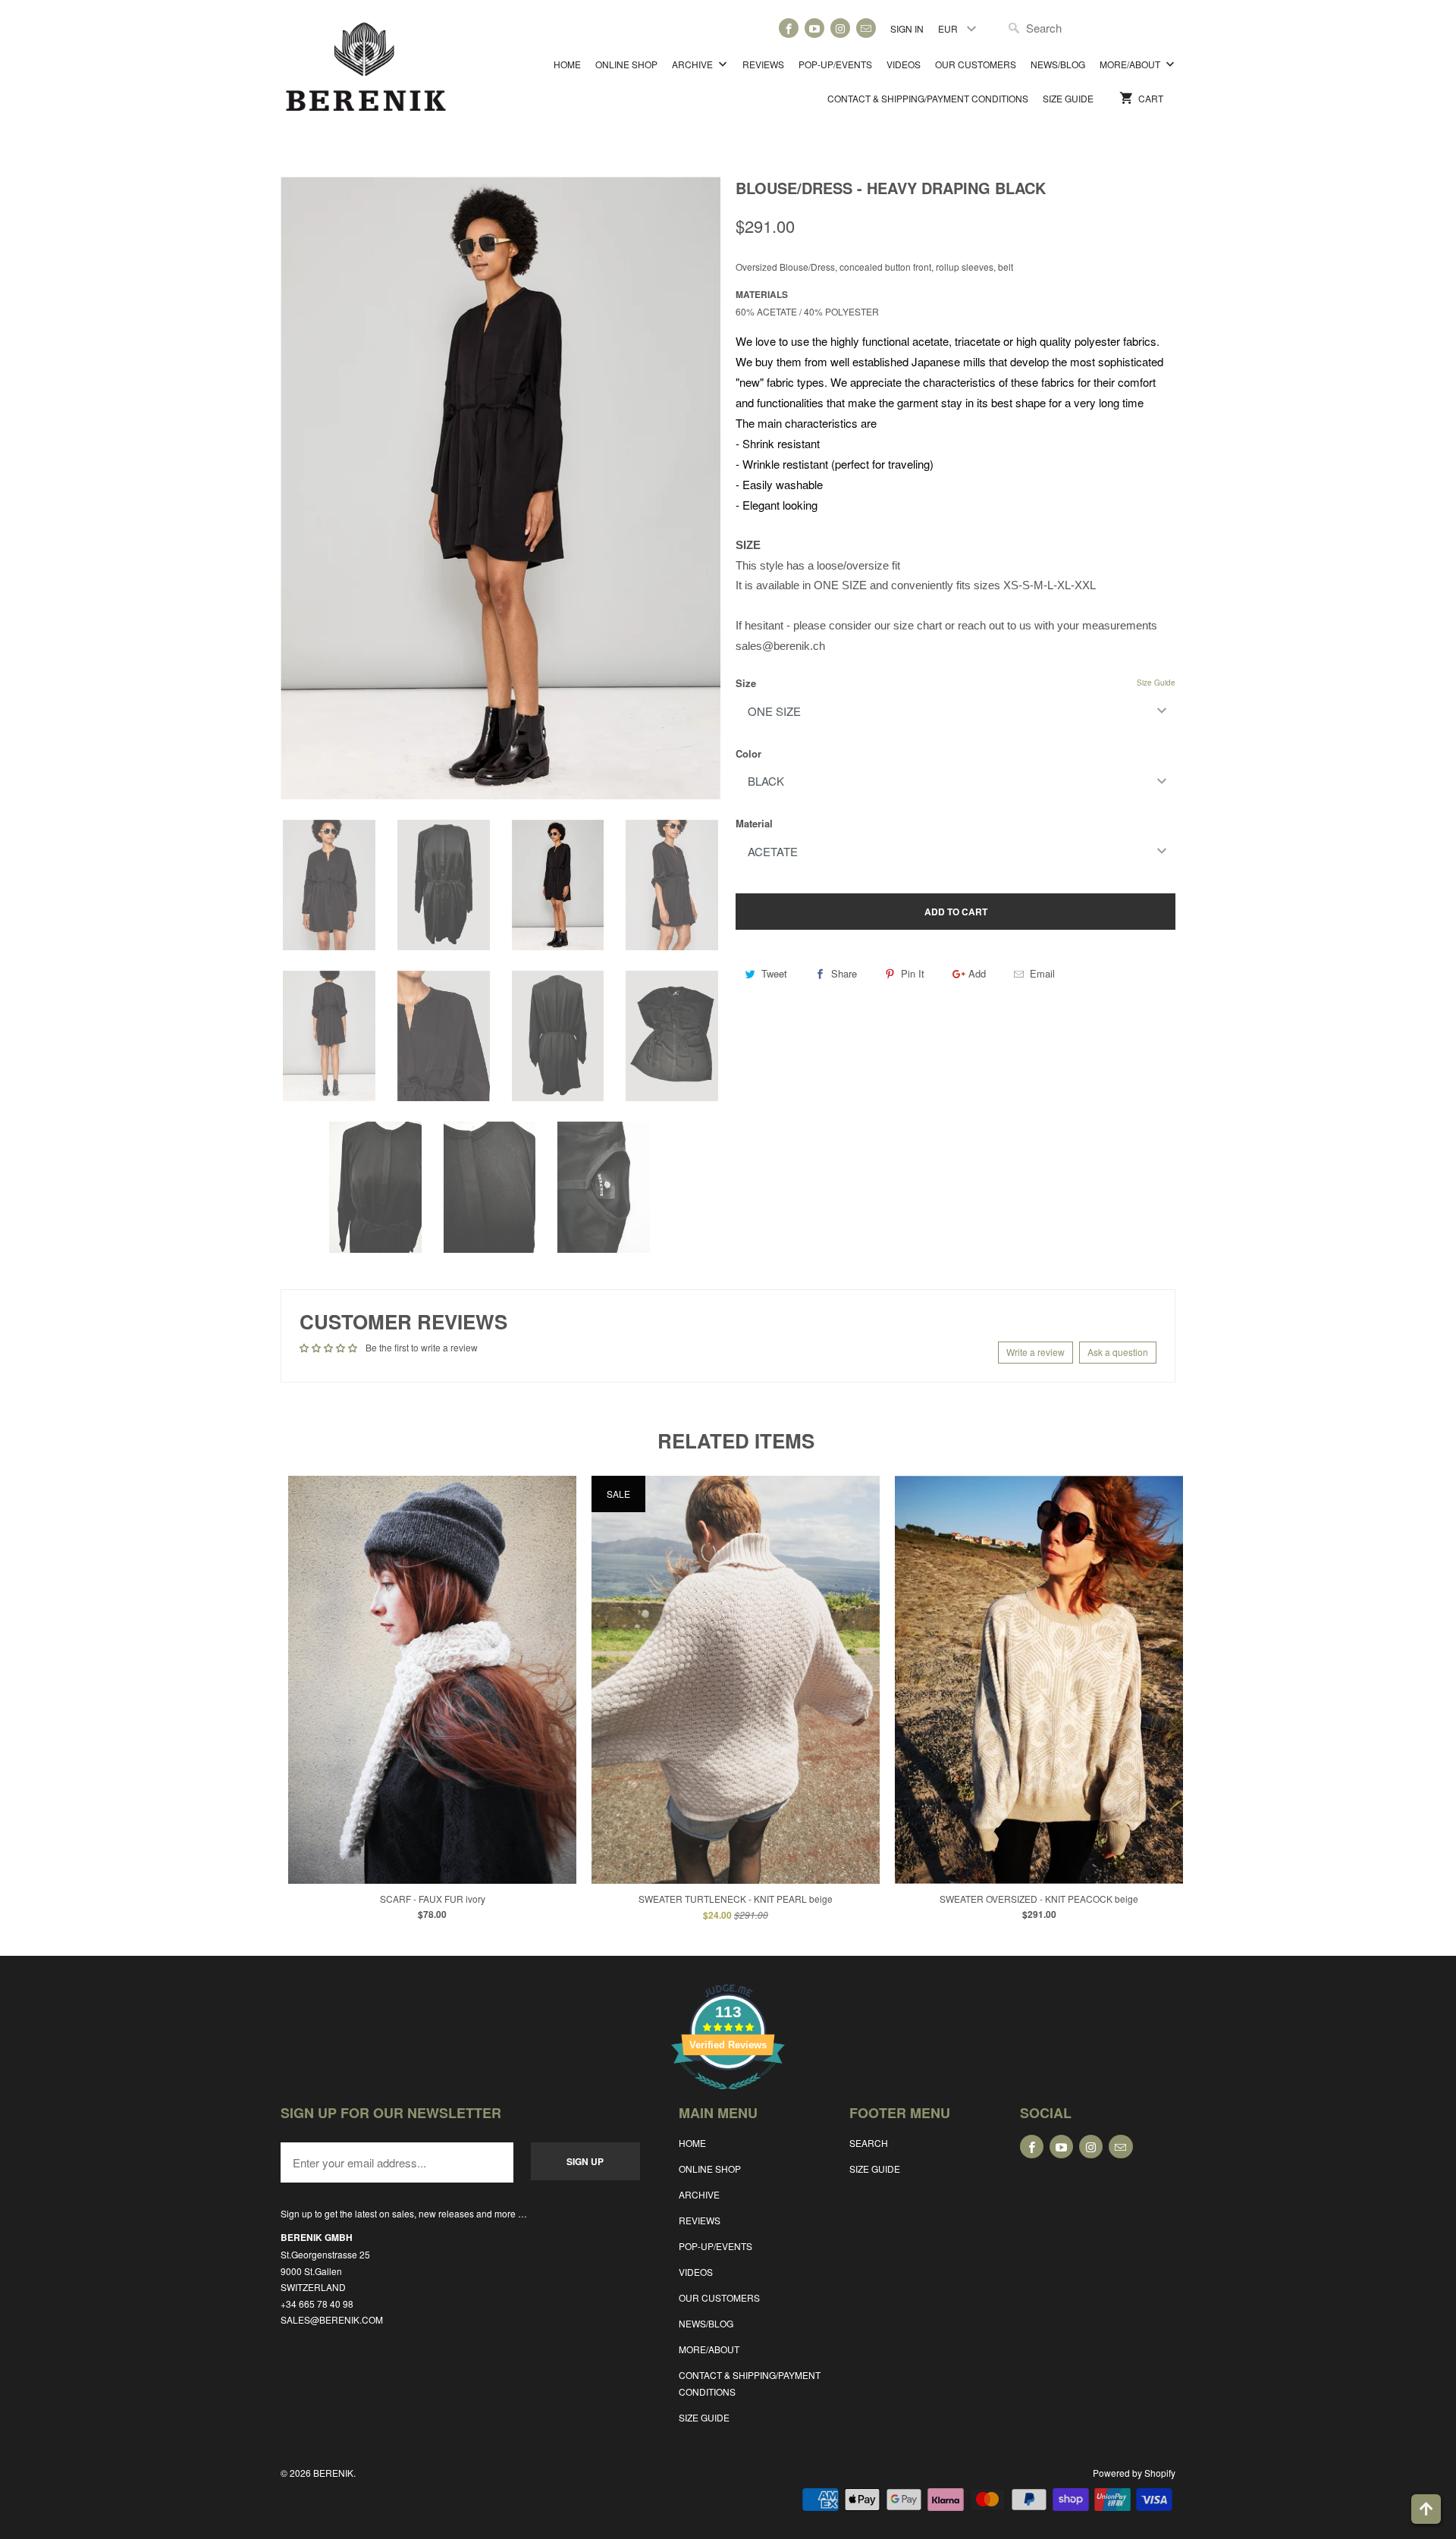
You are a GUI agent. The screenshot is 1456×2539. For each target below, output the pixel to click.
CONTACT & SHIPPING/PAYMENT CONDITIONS (928, 98)
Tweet (774, 973)
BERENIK (333, 2473)
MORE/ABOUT (1131, 64)
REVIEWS (763, 64)
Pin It (913, 973)
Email (1042, 973)
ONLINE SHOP (626, 64)
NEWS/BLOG (1058, 64)
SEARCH (869, 2143)
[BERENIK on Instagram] (840, 28)
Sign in (907, 28)
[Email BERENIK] (866, 28)
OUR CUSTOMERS (976, 64)
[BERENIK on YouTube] (814, 28)
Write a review (1036, 1352)
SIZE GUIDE (1068, 98)
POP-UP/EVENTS (835, 64)
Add (977, 973)
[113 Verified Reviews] (728, 2097)
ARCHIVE (693, 64)
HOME (567, 64)
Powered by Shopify (1134, 2473)
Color (748, 753)
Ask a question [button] (1118, 1352)
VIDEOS (904, 64)
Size (746, 683)
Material (754, 823)
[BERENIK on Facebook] (789, 28)
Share (844, 973)
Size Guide (1156, 683)
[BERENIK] (366, 74)
